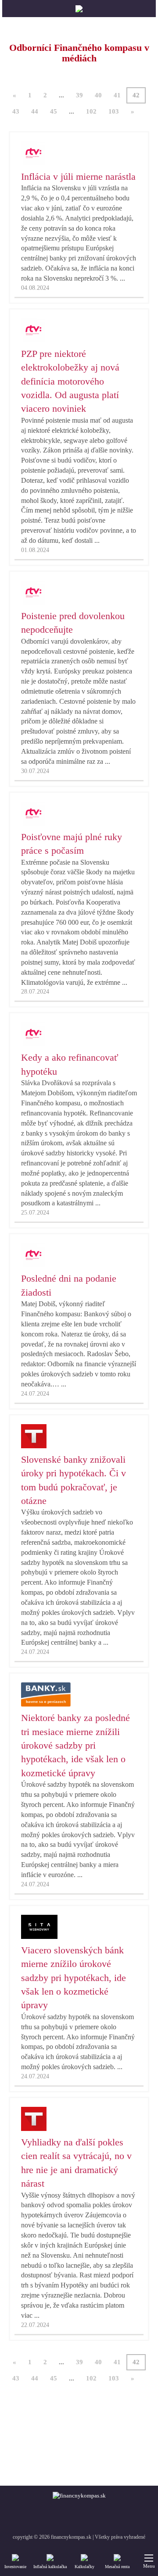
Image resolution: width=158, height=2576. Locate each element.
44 (35, 111)
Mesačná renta (117, 2567)
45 (54, 111)
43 (16, 111)
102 (91, 111)
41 (117, 95)
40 (98, 95)
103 (114, 111)
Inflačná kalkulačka (50, 2567)
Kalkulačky (84, 2567)
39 (79, 95)
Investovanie (15, 2567)
